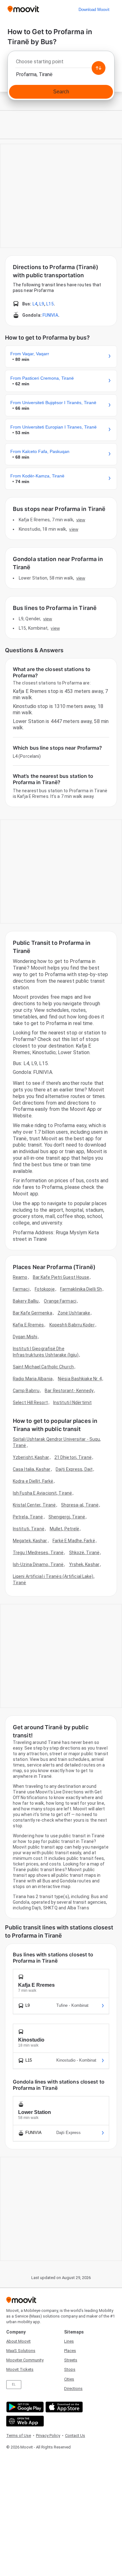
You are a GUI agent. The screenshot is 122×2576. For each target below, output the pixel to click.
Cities (69, 2379)
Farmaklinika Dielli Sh (81, 1289)
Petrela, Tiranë (28, 1517)
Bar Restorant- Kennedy (69, 1391)
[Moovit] (23, 10)
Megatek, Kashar (30, 1541)
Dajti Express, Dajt (74, 1469)
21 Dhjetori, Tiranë (73, 1457)
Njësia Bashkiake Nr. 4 (80, 1379)
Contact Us (75, 2435)
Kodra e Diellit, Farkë (33, 1481)
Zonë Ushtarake (74, 1313)
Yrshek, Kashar (84, 1564)
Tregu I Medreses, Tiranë (38, 1553)
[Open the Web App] (24, 2421)
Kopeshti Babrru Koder (72, 1325)
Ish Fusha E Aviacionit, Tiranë (42, 1493)
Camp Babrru (26, 1391)
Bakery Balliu (26, 1301)
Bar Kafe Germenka (33, 1313)
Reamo (20, 1277)
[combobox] (61, 63)
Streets (71, 2360)
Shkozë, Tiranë (84, 1553)
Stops (70, 2369)
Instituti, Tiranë (29, 1529)
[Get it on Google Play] (24, 2407)
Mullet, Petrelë (65, 1529)
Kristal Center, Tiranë (34, 1505)
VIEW (81, 520)
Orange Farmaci (60, 1301)
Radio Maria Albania (33, 1379)
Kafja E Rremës (28, 1325)
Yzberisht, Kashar (31, 1457)
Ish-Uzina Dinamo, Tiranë (38, 1564)
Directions (73, 2389)
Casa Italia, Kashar (32, 1469)
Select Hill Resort (30, 1402)
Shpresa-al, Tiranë (80, 1505)
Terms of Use (19, 2435)
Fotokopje (45, 1289)
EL (14, 2384)
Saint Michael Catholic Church (43, 1367)
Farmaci (21, 1289)
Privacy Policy (48, 2435)
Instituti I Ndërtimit (72, 1402)
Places (70, 2351)
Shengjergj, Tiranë (67, 1517)
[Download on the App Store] (63, 2407)
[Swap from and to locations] (99, 68)
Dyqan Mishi (25, 1337)
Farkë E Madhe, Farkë (74, 1541)
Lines (69, 2341)
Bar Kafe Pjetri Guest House (61, 1277)
